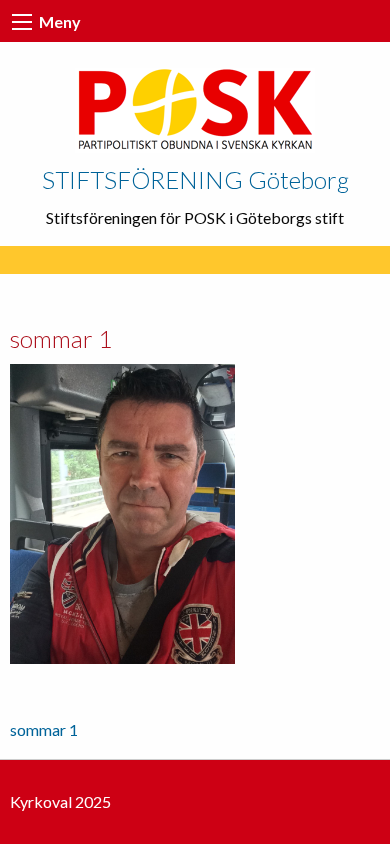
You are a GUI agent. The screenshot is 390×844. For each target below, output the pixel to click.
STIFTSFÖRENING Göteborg (195, 179)
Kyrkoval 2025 (60, 801)
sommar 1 (44, 729)
